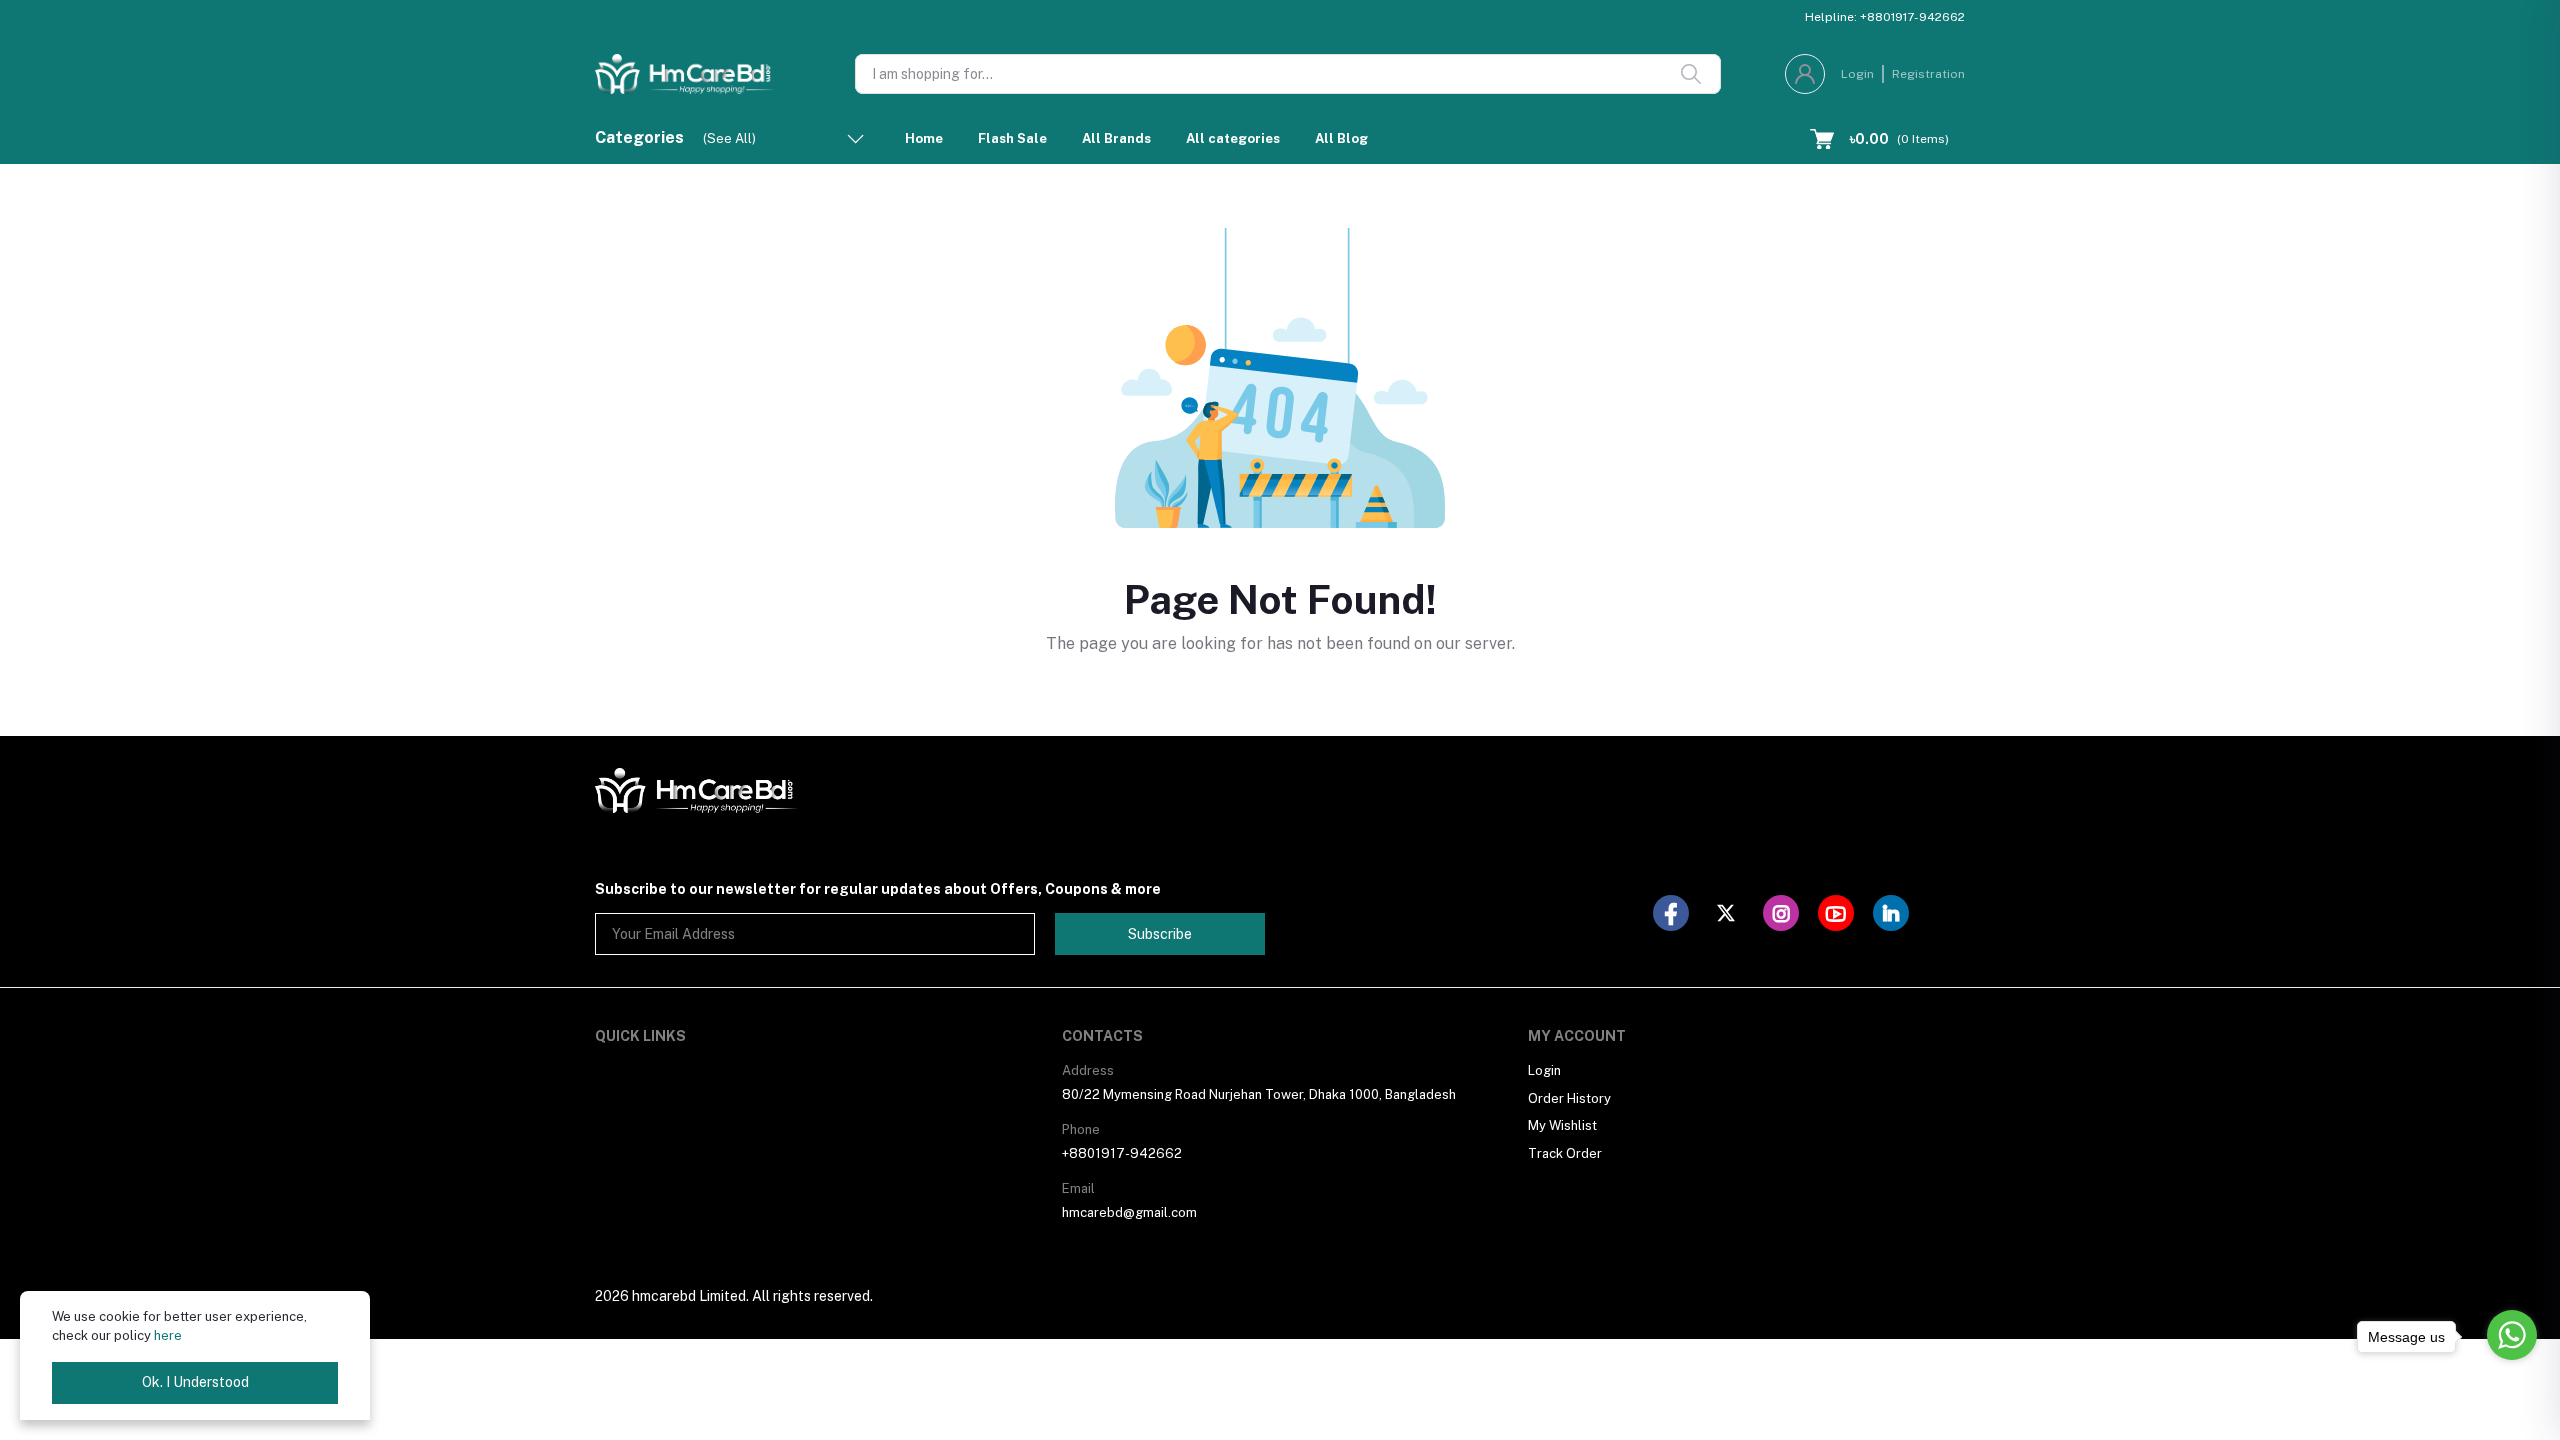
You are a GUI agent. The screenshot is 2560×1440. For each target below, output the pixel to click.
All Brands (1116, 138)
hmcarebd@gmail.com (1129, 1212)
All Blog (1341, 138)
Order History (1569, 1098)
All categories (1233, 138)
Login (1857, 74)
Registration (1928, 74)
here (168, 1335)
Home (924, 138)
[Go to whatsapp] (2512, 1335)
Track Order (1565, 1153)
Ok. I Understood (195, 1382)
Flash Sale (1012, 138)
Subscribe (1160, 934)
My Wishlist (1562, 1125)
